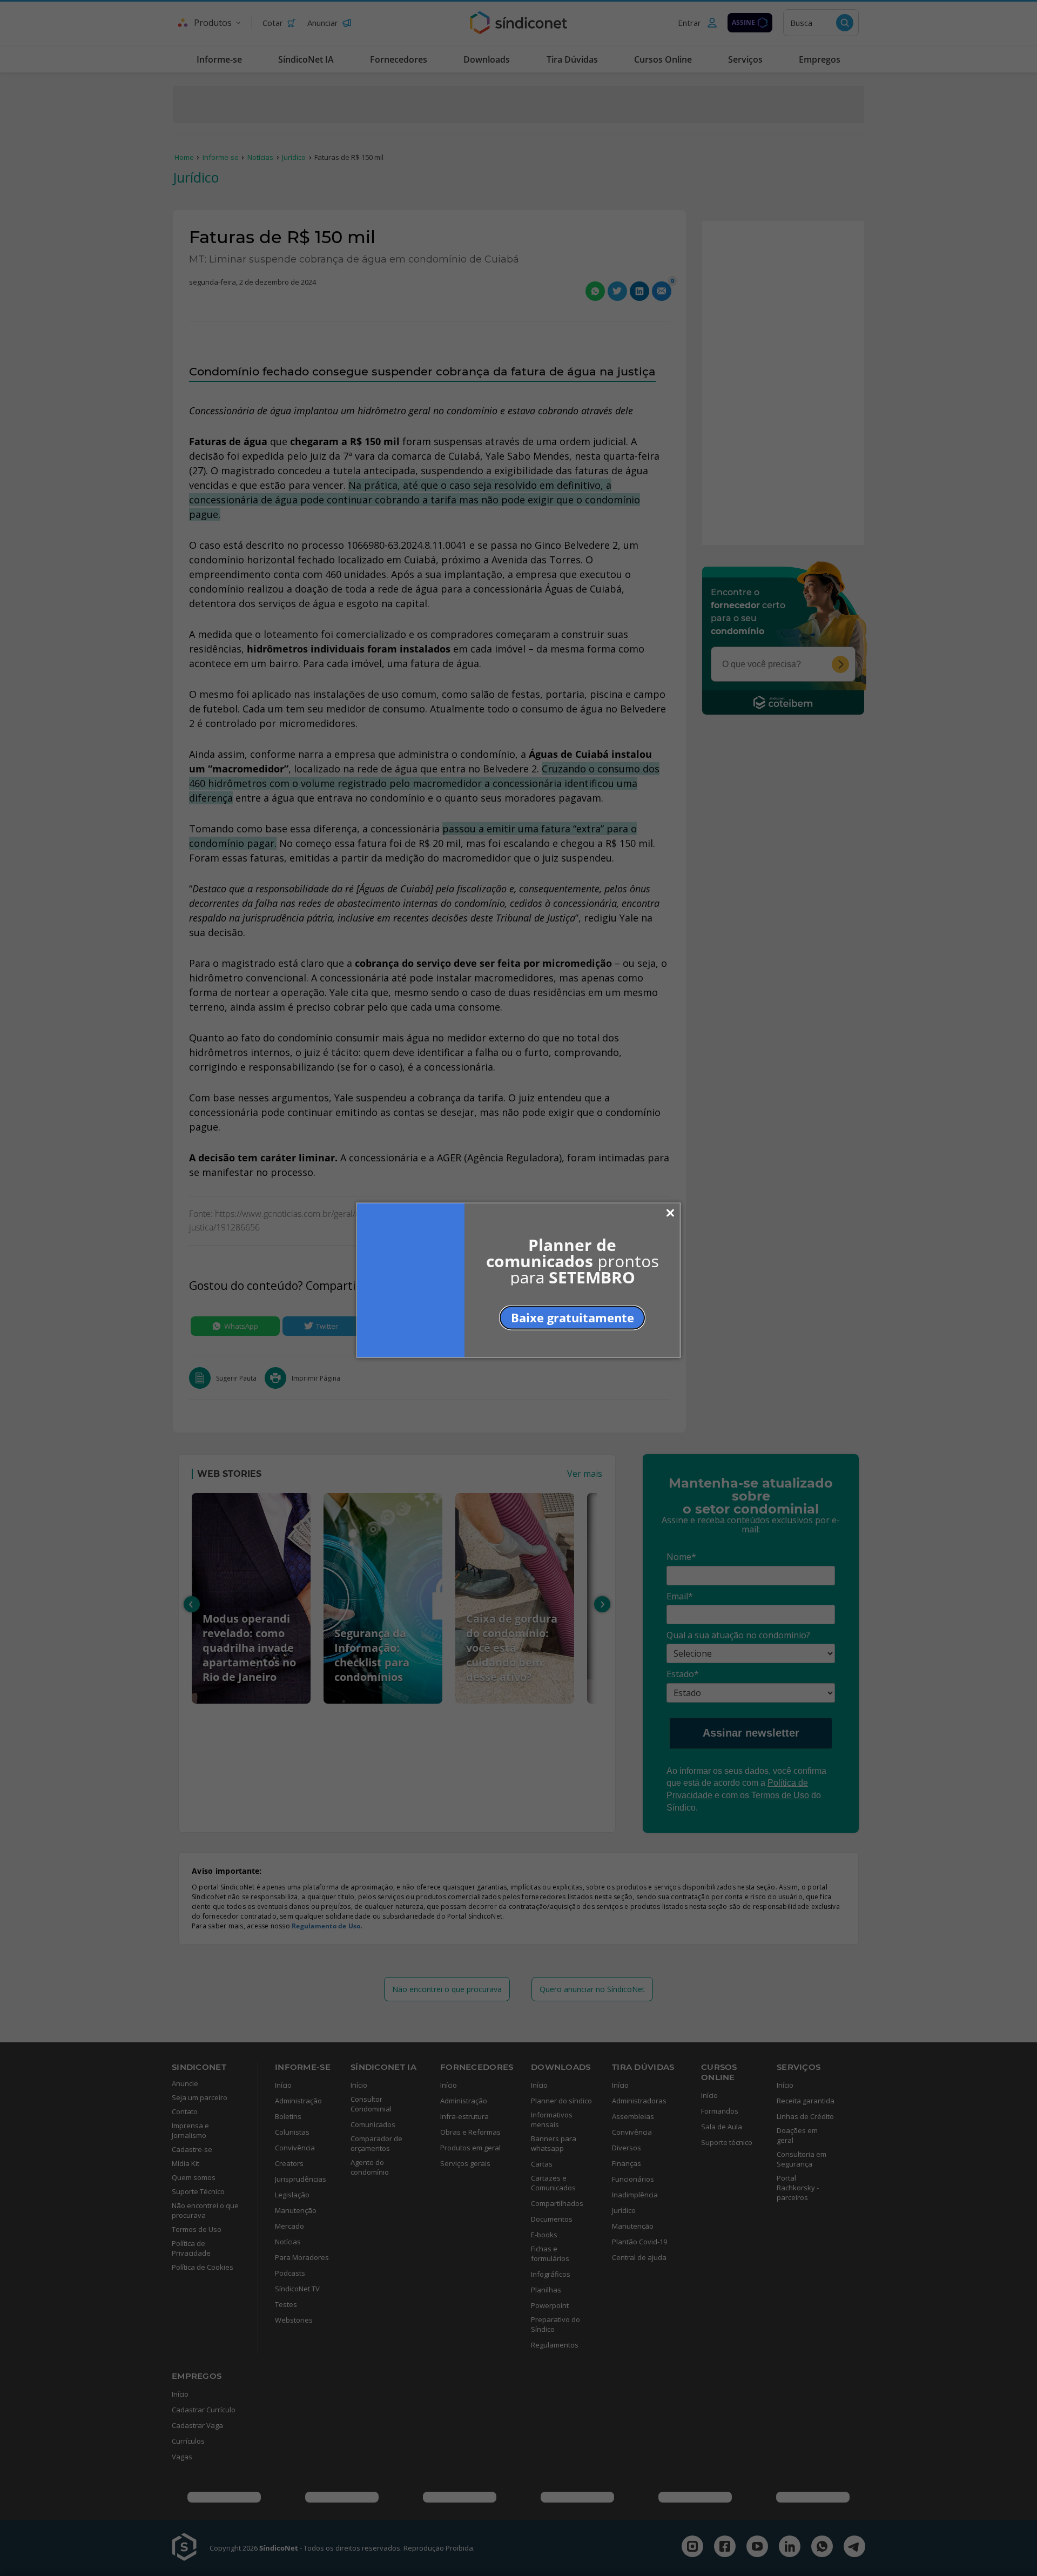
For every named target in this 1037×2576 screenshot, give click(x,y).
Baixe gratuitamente (573, 1317)
